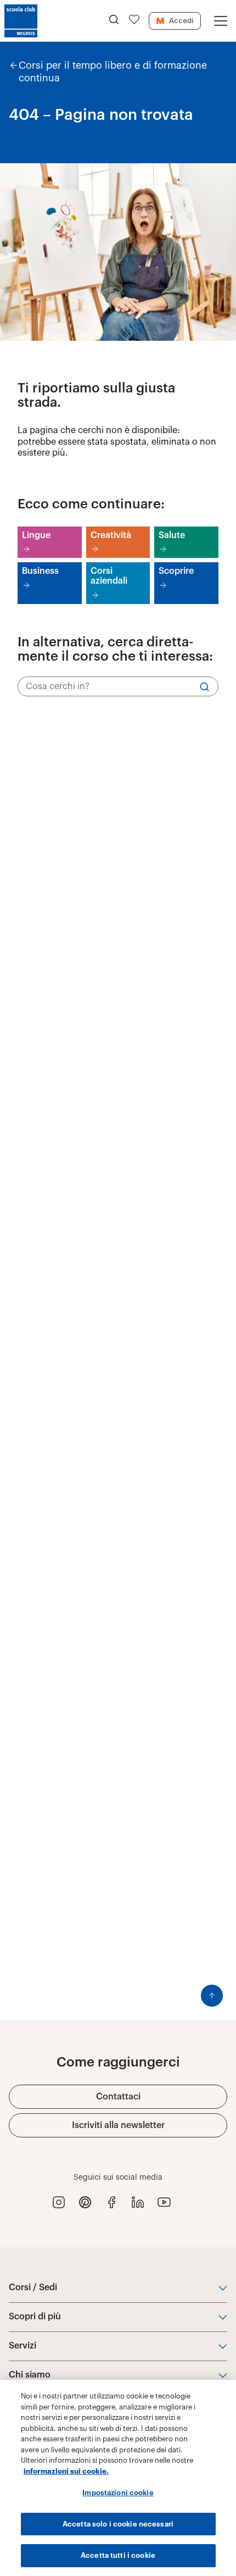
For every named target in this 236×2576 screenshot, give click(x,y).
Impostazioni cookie (118, 2493)
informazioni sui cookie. (66, 2471)
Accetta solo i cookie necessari (118, 2524)
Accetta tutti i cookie (118, 2555)
